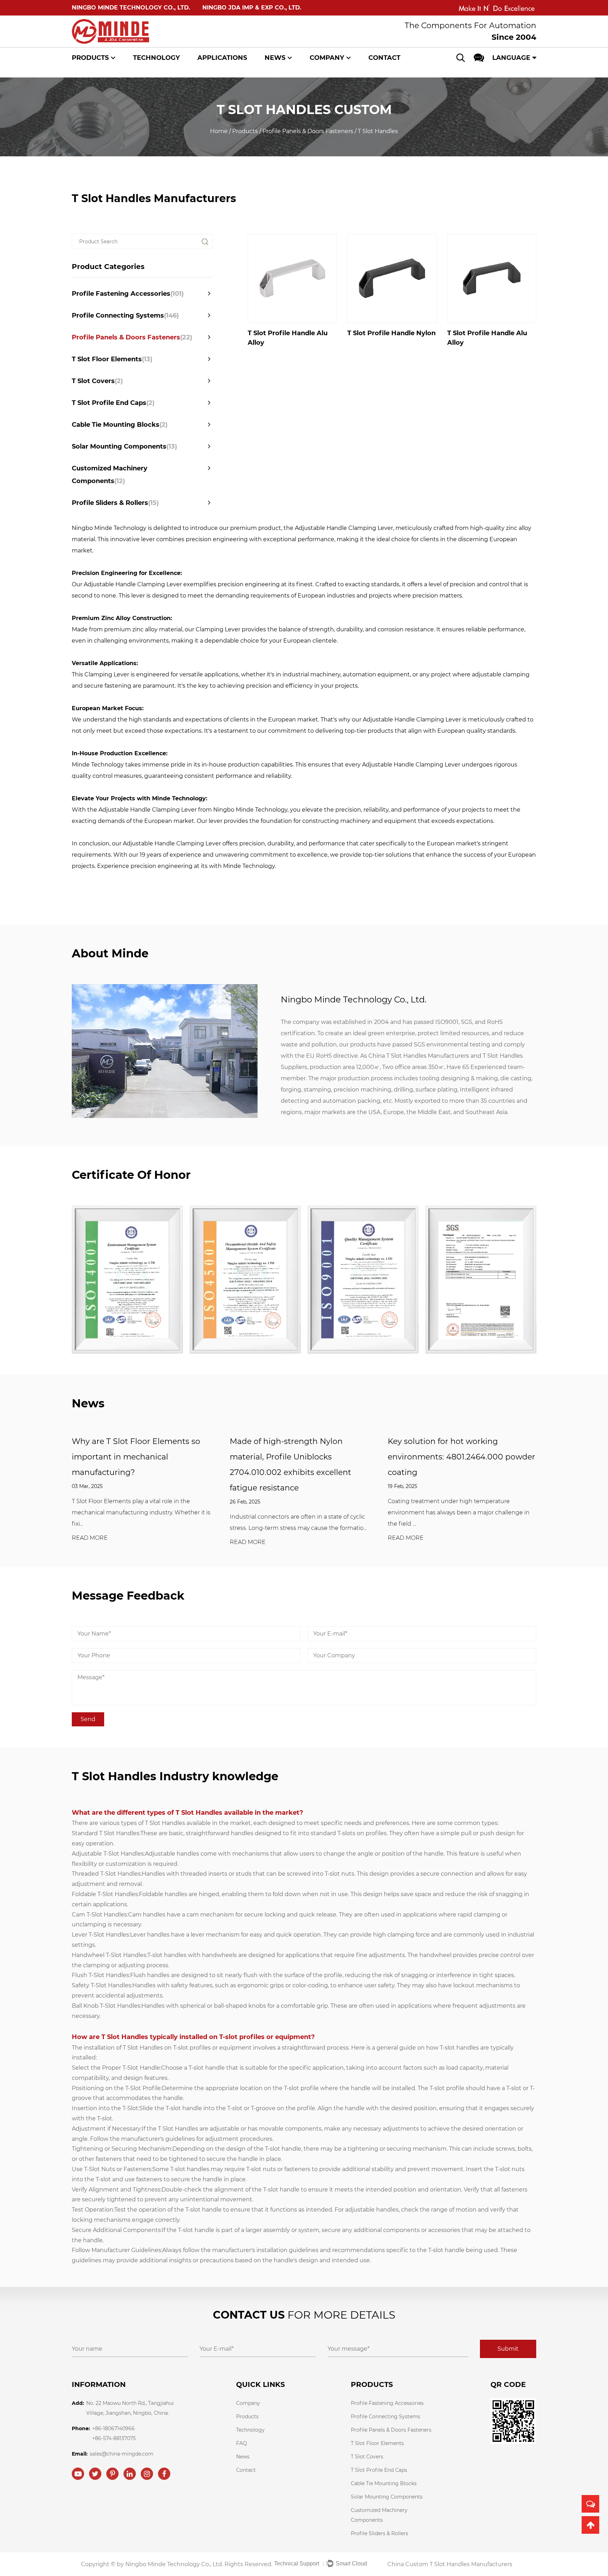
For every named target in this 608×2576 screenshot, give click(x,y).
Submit (508, 2349)
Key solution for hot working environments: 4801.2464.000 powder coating (461, 1457)
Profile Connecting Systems (125, 315)
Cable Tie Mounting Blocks (120, 425)
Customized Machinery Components (110, 475)
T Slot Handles (165, 1823)
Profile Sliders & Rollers (115, 503)
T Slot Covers (97, 381)
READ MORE (90, 1538)
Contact (384, 58)
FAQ (242, 2443)
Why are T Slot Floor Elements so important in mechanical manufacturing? (136, 1457)
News (275, 58)
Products (90, 58)
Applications (222, 58)
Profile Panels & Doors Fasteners (308, 131)
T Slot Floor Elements (112, 359)
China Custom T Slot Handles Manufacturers (450, 2564)
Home (219, 131)
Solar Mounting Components (124, 446)
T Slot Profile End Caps (113, 403)
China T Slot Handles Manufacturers (419, 1056)
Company (327, 58)
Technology (156, 58)
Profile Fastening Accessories (128, 294)
